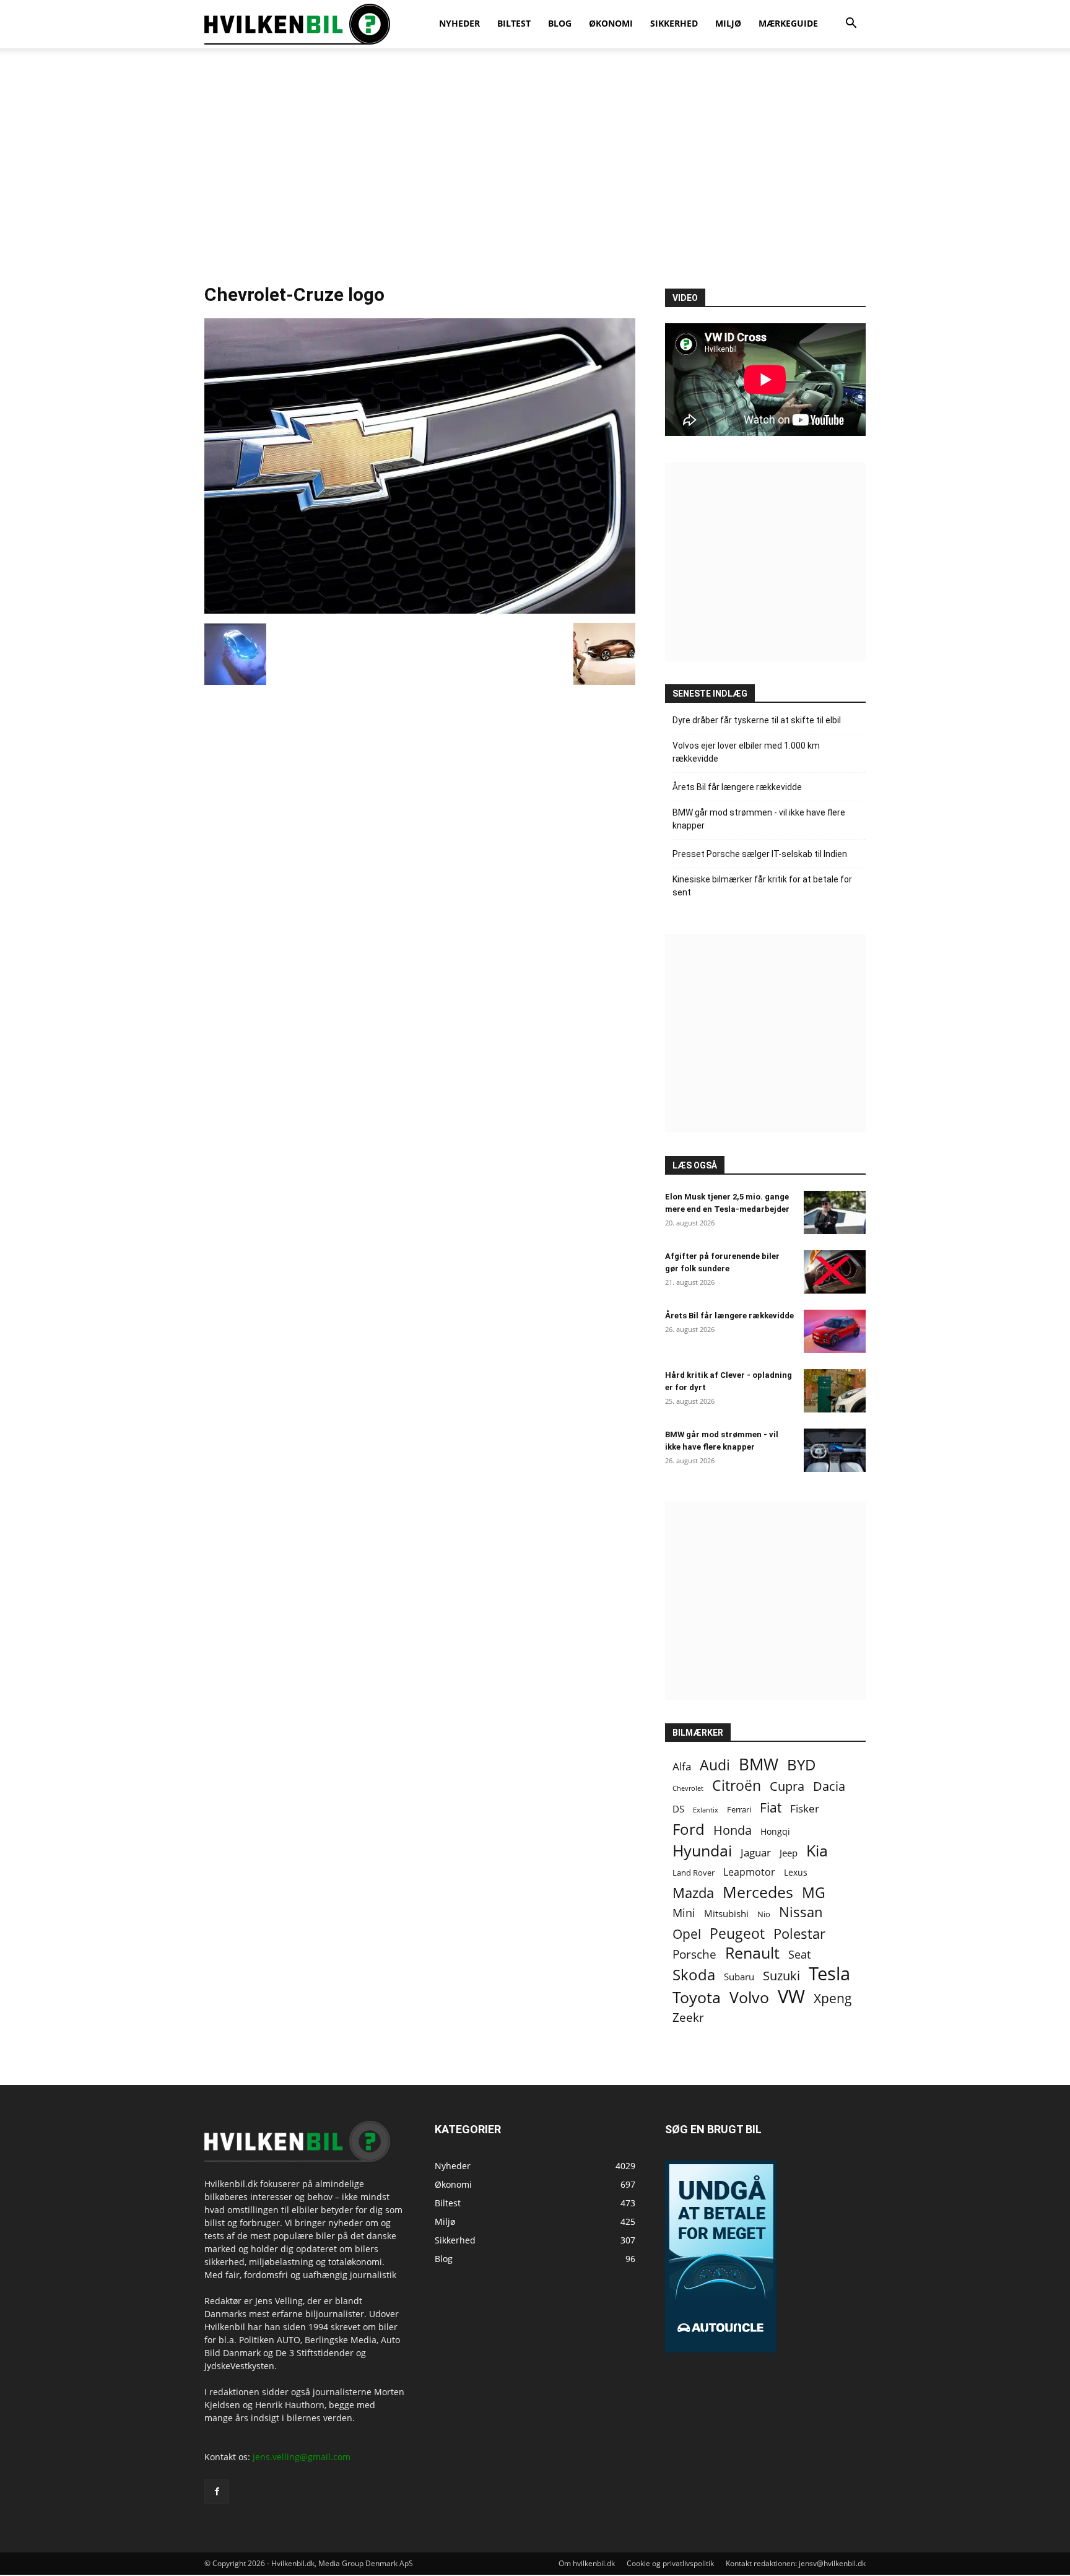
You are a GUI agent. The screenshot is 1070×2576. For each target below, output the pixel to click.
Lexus (796, 1872)
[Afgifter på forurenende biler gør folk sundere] (835, 1272)
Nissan (801, 1912)
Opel (687, 1934)
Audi (715, 1765)
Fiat (771, 1808)
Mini (684, 1913)
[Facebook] (217, 2492)
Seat (799, 1955)
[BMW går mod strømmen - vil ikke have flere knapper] (835, 1450)
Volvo (749, 1997)
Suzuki (781, 1976)
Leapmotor (749, 1872)
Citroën (737, 1786)
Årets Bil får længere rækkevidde (737, 787)
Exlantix (706, 1810)
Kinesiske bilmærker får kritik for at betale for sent (762, 886)
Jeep (789, 1853)
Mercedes (758, 1892)
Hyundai (702, 1851)
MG (814, 1893)
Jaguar (756, 1852)
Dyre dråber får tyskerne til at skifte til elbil (757, 720)
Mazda (693, 1893)
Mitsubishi (726, 1914)
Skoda (694, 1974)
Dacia (829, 1786)
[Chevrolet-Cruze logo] (420, 610)
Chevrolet (688, 1788)
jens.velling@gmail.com (302, 2457)
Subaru (739, 1977)
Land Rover (694, 1873)
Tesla (829, 1974)
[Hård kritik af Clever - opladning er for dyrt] (835, 1391)
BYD (802, 1764)
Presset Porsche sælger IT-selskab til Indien (760, 854)
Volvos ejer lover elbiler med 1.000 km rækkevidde (746, 752)
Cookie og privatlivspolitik (670, 2563)
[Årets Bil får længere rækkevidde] (835, 1331)
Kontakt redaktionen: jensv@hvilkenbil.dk (796, 2563)
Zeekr (688, 2018)
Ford (689, 1829)
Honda (733, 1830)
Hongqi (775, 1831)
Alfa (682, 1766)
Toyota (697, 1997)
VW (791, 1996)
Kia (817, 1851)
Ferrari (739, 1810)
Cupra (787, 1786)
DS (678, 1809)
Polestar (799, 1934)
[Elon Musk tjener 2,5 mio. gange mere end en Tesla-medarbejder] (835, 1212)
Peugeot (737, 1934)
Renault (752, 1953)
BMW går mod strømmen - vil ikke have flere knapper (759, 819)
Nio (764, 1914)
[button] (851, 24)
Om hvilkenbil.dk (587, 2563)
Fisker (805, 1808)
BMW (759, 1764)
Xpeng (833, 1999)
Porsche (694, 1955)
